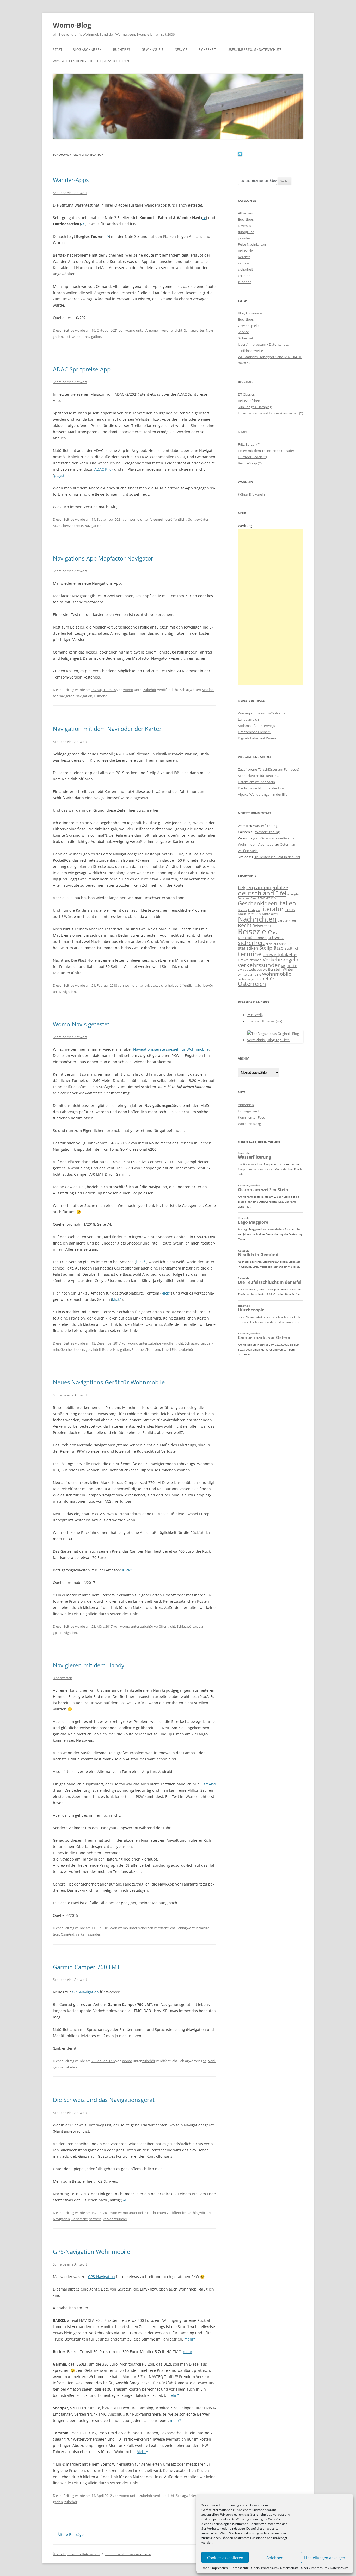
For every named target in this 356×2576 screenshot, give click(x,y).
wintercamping (250, 974)
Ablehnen (275, 2558)
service (243, 263)
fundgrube (246, 232)
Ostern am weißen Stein (256, 782)
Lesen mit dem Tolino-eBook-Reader (266, 451)
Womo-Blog (72, 25)
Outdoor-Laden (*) (252, 457)
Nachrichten (257, 919)
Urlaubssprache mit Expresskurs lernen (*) (271, 413)
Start (58, 50)
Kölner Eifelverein (251, 494)
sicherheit (166, 985)
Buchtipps (122, 50)
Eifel (281, 893)
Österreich (252, 984)
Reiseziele (245, 251)
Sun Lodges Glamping (255, 407)
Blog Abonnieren (87, 50)
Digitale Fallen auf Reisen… (258, 738)
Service (181, 50)
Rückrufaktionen (252, 938)
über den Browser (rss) (265, 1021)
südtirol (291, 948)
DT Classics (246, 394)
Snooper (138, 1349)
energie (293, 894)
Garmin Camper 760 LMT (86, 1967)
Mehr (141, 2452)
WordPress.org (249, 1124)
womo (130, 330)
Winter (288, 969)
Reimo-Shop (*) (250, 463)
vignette (289, 965)
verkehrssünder (88, 1934)
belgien (245, 888)
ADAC (57, 526)
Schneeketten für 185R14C (258, 776)
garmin (204, 1626)
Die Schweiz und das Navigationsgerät (104, 2100)
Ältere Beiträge (68, 2534)
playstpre (62, 475)
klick (140, 1262)
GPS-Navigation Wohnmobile (91, 2251)
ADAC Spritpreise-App (82, 369)
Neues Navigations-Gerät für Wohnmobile (109, 1382)
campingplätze (271, 887)
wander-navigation (87, 337)
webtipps (255, 970)
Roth (276, 933)
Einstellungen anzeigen (325, 2558)
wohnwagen (247, 979)
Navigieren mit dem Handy (89, 1665)
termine (244, 276)
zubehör (150, 690)
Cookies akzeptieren (225, 2558)
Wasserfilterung (265, 826)
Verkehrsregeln (281, 959)
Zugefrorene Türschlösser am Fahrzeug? (269, 769)
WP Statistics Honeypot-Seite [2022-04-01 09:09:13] (94, 61)
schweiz (95, 2219)
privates (151, 985)
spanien (285, 944)
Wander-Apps (71, 180)
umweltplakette (280, 954)
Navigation (93, 526)
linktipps (254, 910)
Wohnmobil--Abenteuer (256, 844)
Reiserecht (79, 2219)
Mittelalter (270, 914)
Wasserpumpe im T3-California (262, 713)
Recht (245, 925)
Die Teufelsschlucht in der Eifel (261, 788)
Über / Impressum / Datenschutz (225, 2568)
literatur (272, 909)
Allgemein (153, 330)
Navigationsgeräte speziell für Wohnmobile (171, 1049)
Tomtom (153, 1349)
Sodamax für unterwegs (256, 726)
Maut (242, 914)
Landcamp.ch (248, 719)
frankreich (267, 898)
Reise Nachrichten (152, 2213)
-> (204, 218)
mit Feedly (255, 1015)
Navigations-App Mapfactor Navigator (103, 558)
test (67, 337)
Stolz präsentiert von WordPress (128, 2554)
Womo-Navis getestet (81, 1024)
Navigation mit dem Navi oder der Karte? (107, 729)
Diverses (244, 226)
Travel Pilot (170, 1349)
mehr (189, 2339)
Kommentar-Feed (252, 1117)
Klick (126, 1570)
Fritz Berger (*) (249, 444)
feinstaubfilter (247, 898)
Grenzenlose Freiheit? (255, 732)
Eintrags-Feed (248, 1111)
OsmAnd (101, 696)
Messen (254, 914)
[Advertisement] (271, 607)
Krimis (243, 910)
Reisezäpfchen (249, 401)
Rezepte (244, 257)
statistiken (248, 948)
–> (125, 2200)
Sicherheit (207, 50)
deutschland (256, 893)
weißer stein (272, 969)
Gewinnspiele (153, 50)
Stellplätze (271, 948)
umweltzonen (250, 960)
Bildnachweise (252, 351)
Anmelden (246, 1105)
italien (287, 903)
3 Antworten (63, 1678)
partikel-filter (287, 920)
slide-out (272, 944)
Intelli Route (102, 1349)
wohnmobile (277, 974)
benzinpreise (73, 526)
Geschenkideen (72, 1349)
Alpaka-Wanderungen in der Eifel (263, 794)
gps (88, 1349)
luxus (290, 910)
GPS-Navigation (85, 1992)
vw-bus (243, 970)
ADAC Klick (104, 469)
